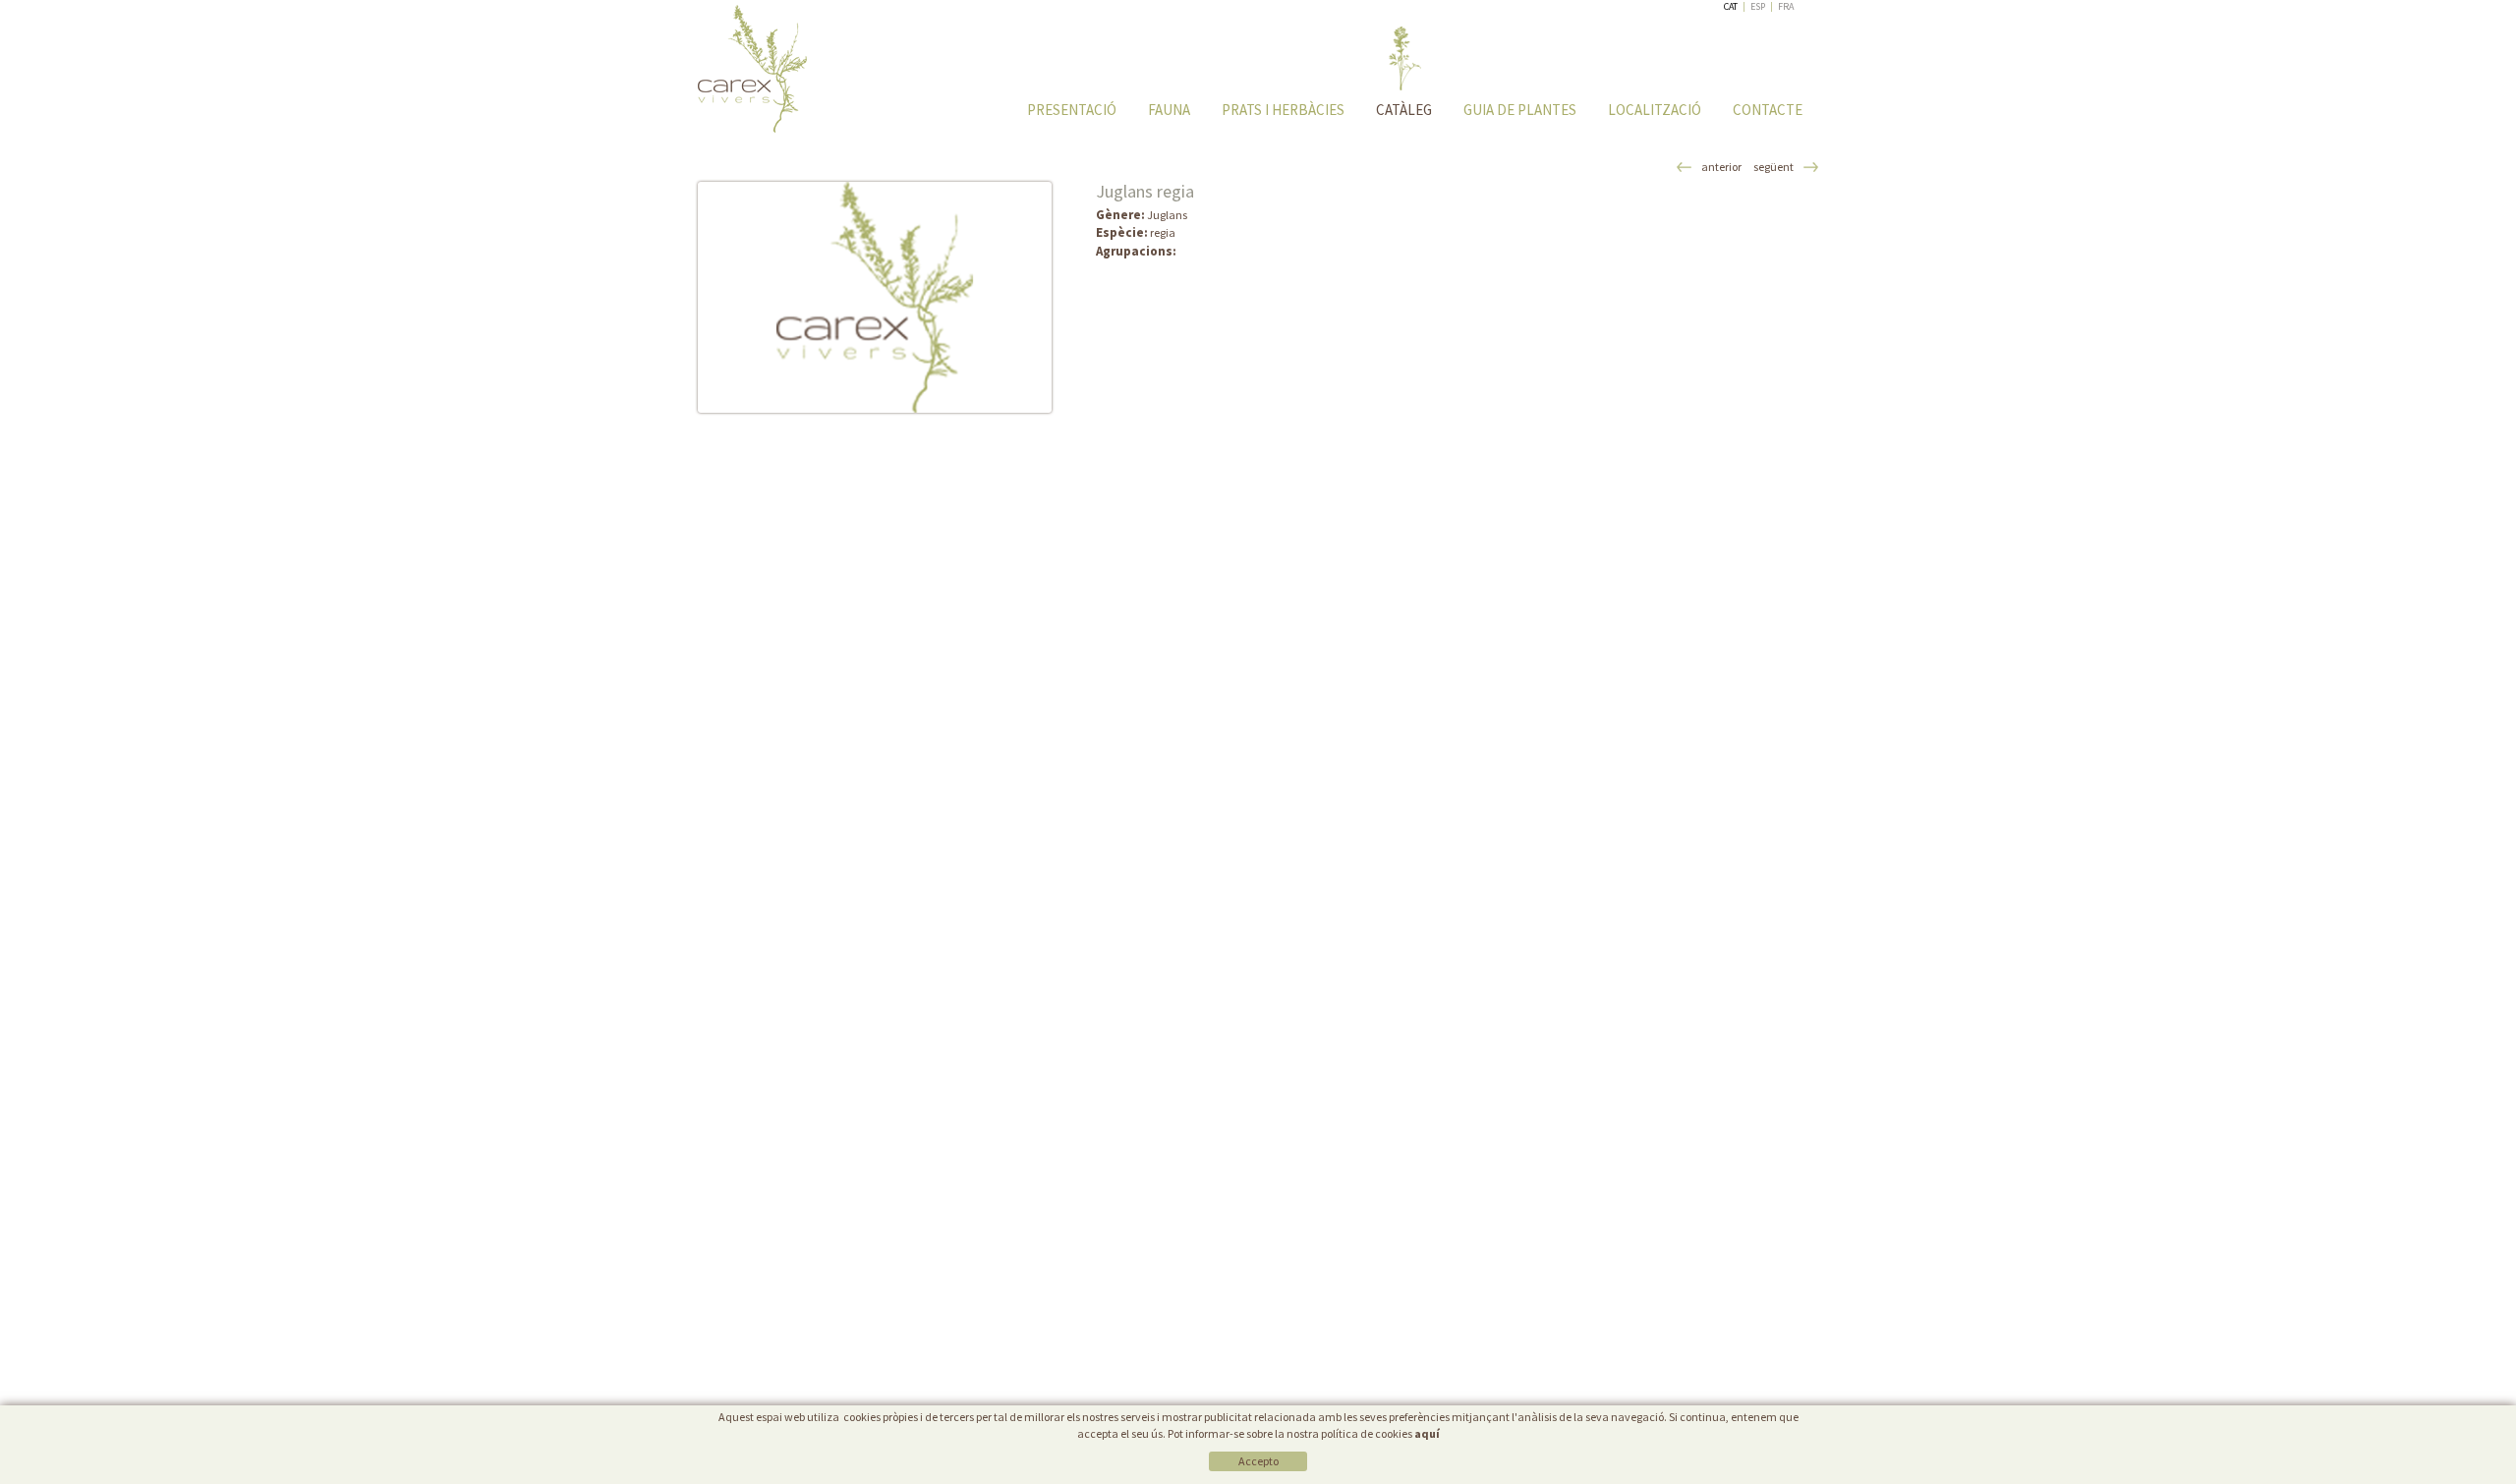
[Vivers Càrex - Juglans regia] (875, 297)
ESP (1758, 6)
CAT (1731, 6)
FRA (1786, 6)
